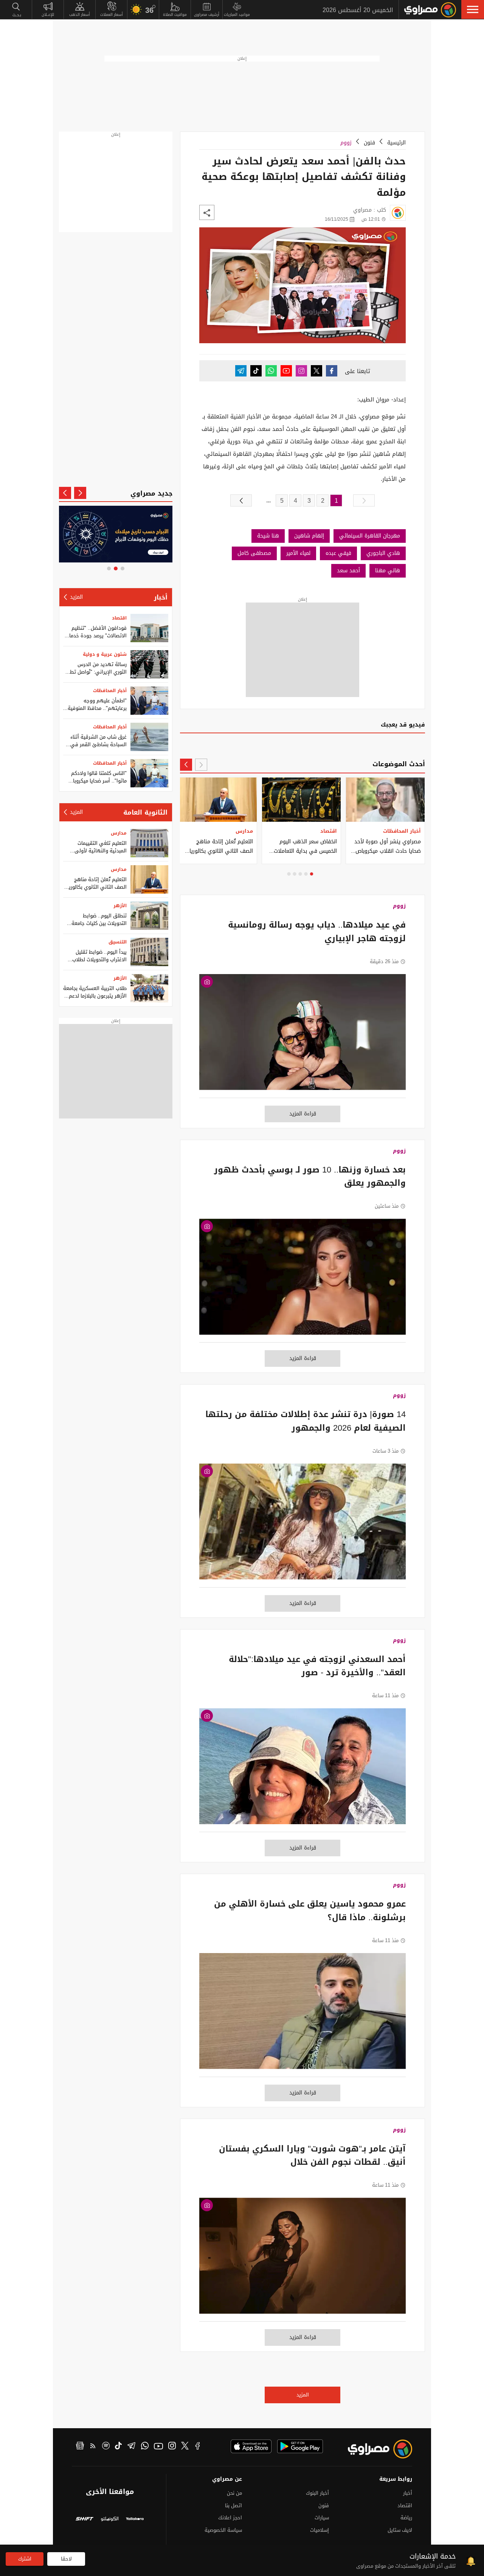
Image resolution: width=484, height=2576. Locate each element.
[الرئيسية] (430, 10)
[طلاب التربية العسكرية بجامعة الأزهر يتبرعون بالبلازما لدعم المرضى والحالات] (149, 988)
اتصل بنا (233, 2506)
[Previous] (201, 765)
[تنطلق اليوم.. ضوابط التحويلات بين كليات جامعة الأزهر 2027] (149, 916)
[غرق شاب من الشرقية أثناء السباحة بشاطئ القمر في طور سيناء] (149, 737)
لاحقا (66, 2559)
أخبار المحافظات (110, 691)
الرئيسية (396, 143)
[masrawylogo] (373, 2449)
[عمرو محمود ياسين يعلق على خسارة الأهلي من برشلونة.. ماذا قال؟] (302, 2015)
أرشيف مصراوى (207, 15)
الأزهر (120, 906)
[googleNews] (80, 2447)
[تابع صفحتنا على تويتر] (316, 371)
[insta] (172, 2447)
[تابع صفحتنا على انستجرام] (301, 371)
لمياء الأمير (298, 553)
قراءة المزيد (303, 1114)
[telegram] (131, 2447)
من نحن (234, 2493)
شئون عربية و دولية (105, 654)
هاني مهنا (388, 571)
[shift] (85, 2519)
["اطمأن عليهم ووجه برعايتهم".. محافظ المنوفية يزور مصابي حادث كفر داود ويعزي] (149, 701)
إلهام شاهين (309, 536)
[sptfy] (106, 2447)
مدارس (119, 833)
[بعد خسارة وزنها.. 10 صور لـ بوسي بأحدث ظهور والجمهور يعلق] (302, 1281)
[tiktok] (118, 2447)
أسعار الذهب (80, 15)
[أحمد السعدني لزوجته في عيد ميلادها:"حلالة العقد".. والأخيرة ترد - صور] (302, 1770)
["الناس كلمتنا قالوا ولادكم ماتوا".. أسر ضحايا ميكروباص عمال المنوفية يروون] (149, 773)
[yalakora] (135, 2519)
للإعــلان (48, 15)
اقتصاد (119, 618)
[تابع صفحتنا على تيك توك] (256, 371)
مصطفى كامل (254, 553)
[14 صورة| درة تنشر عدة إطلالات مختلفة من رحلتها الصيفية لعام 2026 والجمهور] (302, 1526)
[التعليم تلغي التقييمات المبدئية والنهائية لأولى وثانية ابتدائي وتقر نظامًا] (149, 843)
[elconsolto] (110, 2519)
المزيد (303, 2395)
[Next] (186, 765)
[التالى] (241, 500)
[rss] (93, 2447)
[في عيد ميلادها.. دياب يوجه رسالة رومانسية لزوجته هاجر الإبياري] (302, 1036)
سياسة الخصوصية (223, 2530)
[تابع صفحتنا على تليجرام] (241, 371)
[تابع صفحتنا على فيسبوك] (332, 371)
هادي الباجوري (383, 553)
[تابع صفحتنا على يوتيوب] (286, 371)
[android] (300, 2446)
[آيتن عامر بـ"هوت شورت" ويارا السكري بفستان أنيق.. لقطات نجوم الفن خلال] (302, 2260)
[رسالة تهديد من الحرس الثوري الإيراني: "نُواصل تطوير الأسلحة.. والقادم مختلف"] (149, 664)
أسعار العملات (112, 15)
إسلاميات (320, 2530)
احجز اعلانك (230, 2518)
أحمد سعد (348, 571)
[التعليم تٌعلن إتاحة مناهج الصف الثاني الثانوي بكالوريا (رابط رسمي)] (149, 879)
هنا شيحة (268, 536)
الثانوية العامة (145, 812)
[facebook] (198, 2447)
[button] (473, 9)
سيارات (322, 2518)
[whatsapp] (145, 2447)
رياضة (406, 2518)
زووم (346, 143)
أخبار (161, 597)
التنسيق (118, 942)
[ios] (251, 2446)
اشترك (25, 2559)
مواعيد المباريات (237, 15)
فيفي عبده (338, 553)
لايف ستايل (400, 2530)
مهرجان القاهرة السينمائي (370, 536)
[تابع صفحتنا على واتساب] (271, 371)
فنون (369, 143)
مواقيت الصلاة (175, 15)
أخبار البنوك (317, 2493)
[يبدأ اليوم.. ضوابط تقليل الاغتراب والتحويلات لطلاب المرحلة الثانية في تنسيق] (149, 952)
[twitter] (185, 2447)
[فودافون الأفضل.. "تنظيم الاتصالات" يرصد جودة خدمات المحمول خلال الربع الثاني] (149, 628)
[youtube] (158, 2447)
